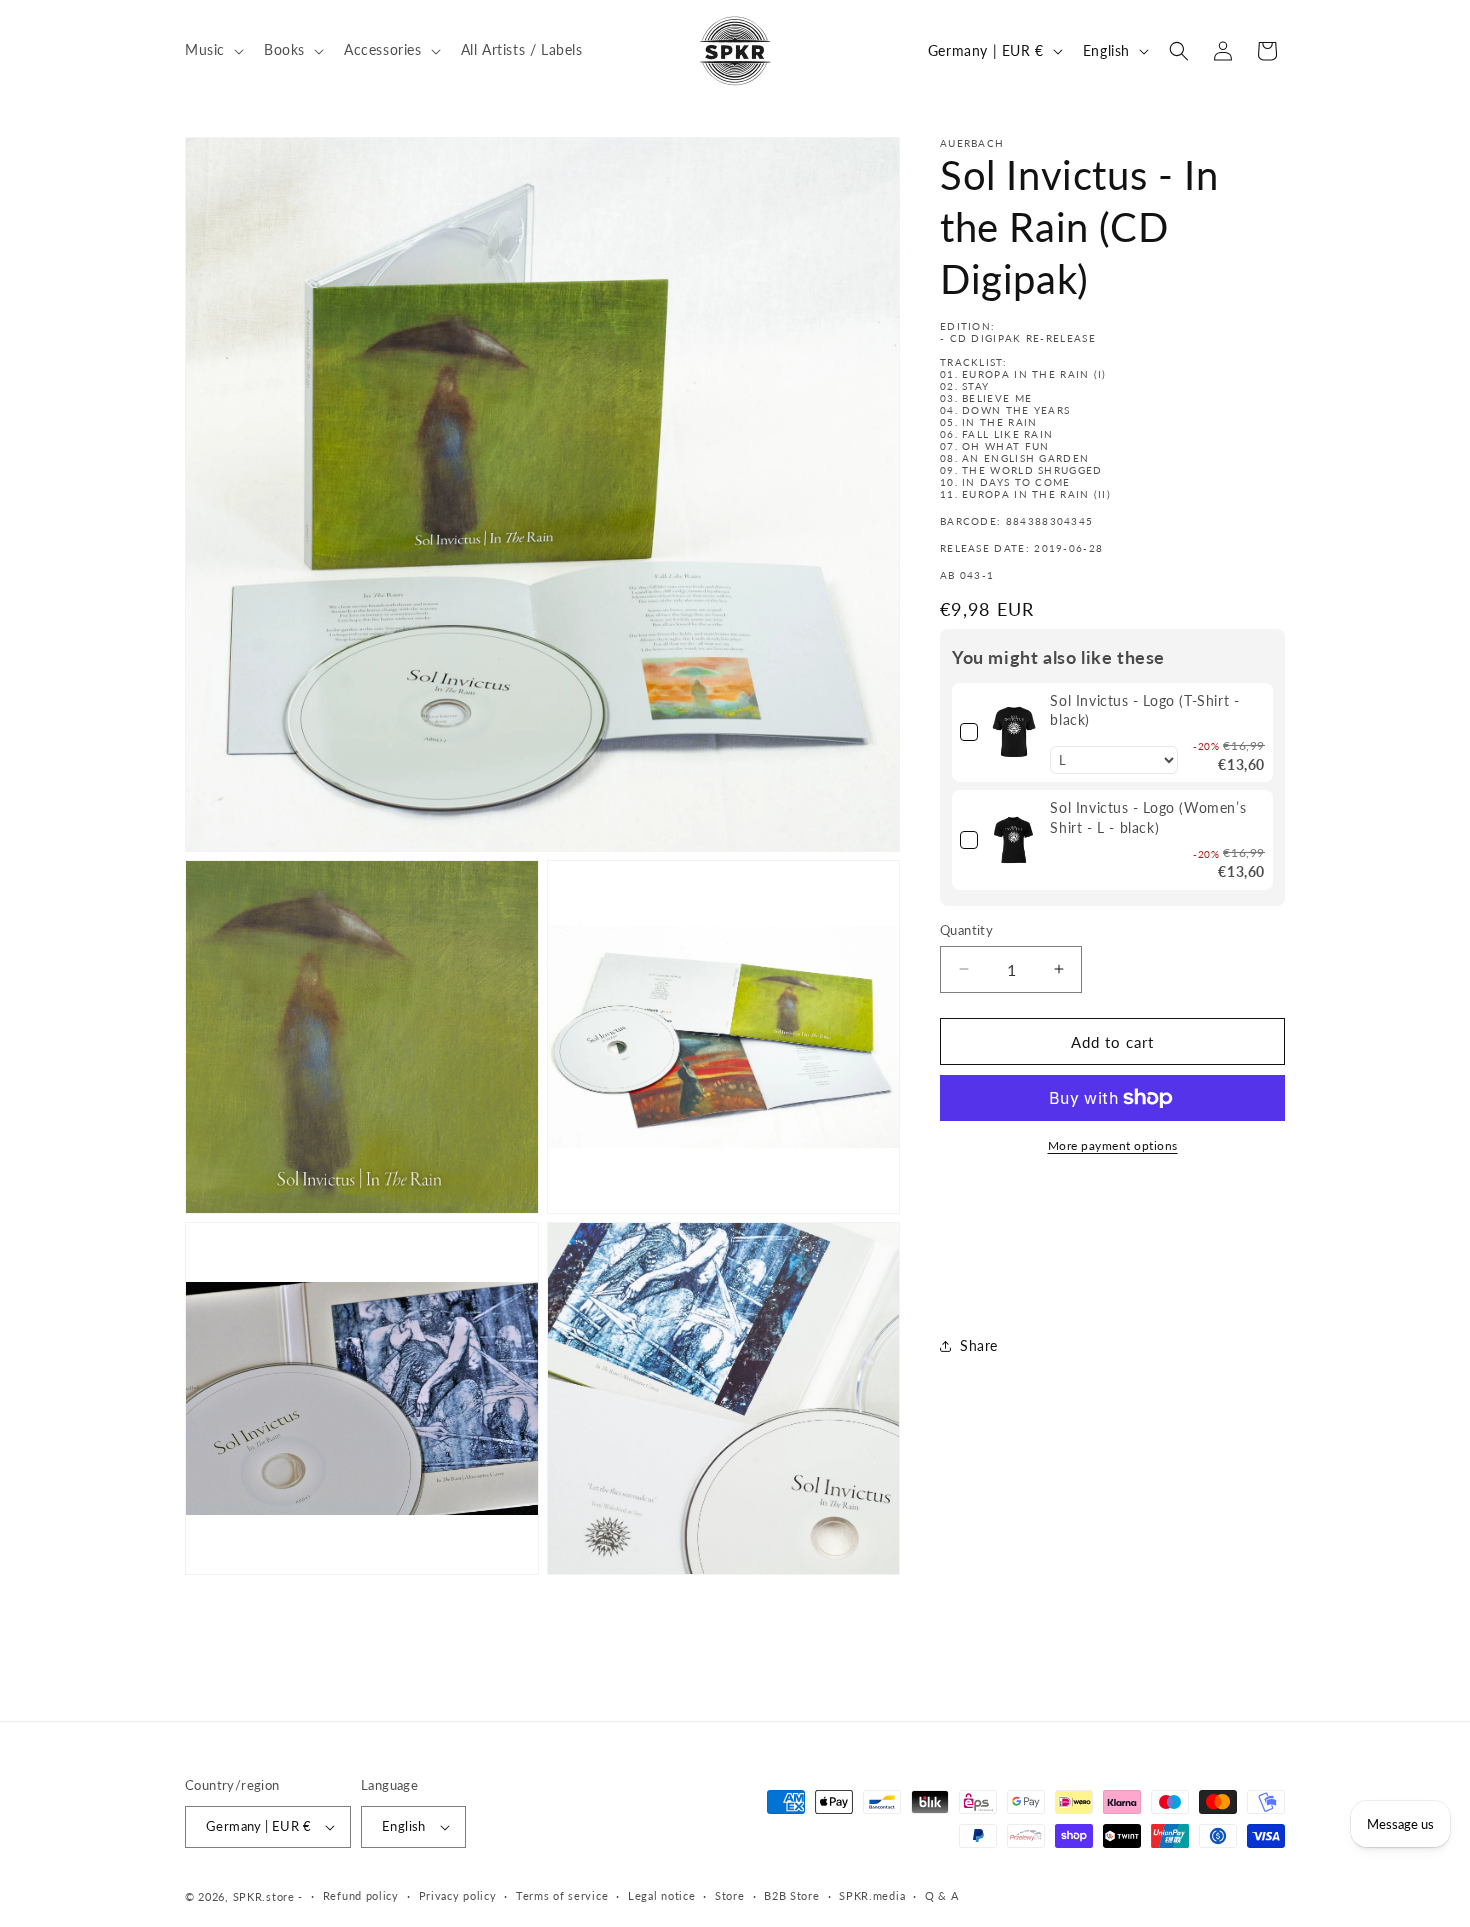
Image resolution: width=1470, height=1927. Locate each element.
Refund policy (361, 1895)
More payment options (1113, 1145)
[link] (1014, 732)
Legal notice (661, 1895)
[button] (212, 50)
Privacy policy (458, 1895)
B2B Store (791, 1895)
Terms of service (562, 1895)
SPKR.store (264, 1896)
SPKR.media (872, 1895)
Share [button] (979, 1345)
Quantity (966, 929)
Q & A (942, 1895)
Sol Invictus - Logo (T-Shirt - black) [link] (1144, 709)
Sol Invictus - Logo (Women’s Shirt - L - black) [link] (1148, 817)
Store (730, 1895)
